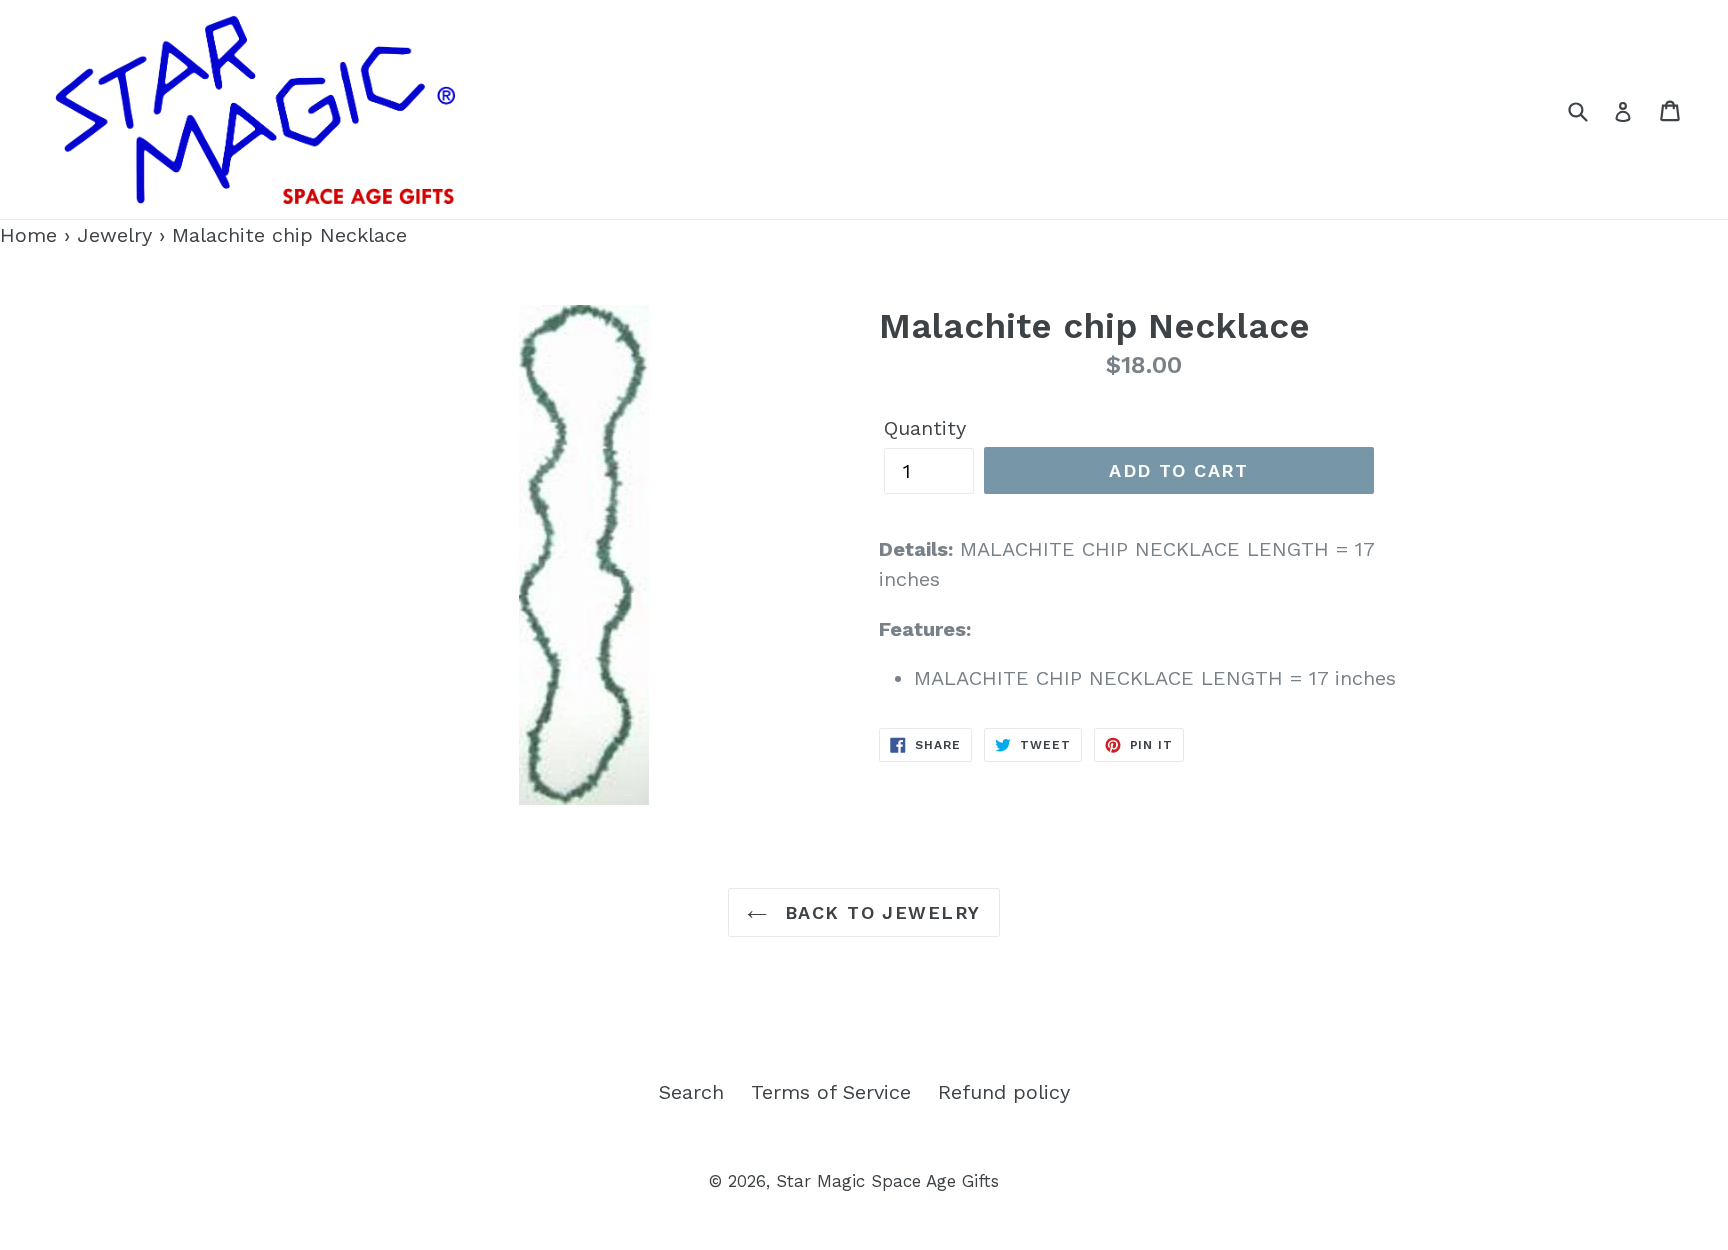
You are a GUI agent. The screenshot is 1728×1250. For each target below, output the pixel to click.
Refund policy (1004, 1092)
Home (28, 235)
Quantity (925, 428)
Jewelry (114, 235)
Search (691, 1092)
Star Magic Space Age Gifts (887, 1181)
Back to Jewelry (878, 912)
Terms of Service (831, 1092)
